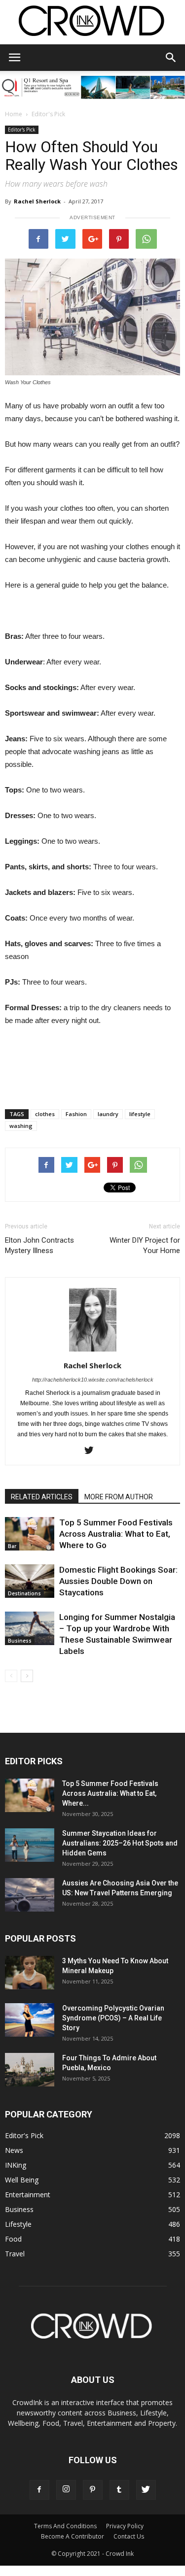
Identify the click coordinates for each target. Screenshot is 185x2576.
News (14, 2150)
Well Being (22, 2180)
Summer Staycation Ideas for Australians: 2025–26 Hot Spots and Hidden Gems (120, 1843)
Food (13, 2239)
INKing (16, 2165)
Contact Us (129, 2536)
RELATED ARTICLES (42, 1497)
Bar (12, 1546)
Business (20, 1641)
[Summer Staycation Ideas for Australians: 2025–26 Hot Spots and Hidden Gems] (30, 1845)
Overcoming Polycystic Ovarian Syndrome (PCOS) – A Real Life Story (113, 2018)
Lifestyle (18, 2224)
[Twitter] (92, 1451)
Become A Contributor (73, 2536)
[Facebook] (39, 2490)
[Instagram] (66, 2490)
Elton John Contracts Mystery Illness (39, 1245)
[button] (171, 58)
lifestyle (140, 1114)
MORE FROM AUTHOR (119, 1497)
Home (14, 114)
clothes (45, 1114)
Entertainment (28, 2195)
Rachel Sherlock (37, 201)
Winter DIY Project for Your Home (145, 1245)
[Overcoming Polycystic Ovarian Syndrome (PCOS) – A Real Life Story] (30, 2020)
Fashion (76, 1114)
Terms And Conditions (65, 2526)
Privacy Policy (125, 2526)
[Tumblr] (119, 2490)
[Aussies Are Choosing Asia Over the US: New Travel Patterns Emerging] (30, 1895)
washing (21, 1126)
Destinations (24, 1593)
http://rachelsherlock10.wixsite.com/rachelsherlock (93, 1380)
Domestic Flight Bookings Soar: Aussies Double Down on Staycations (118, 1581)
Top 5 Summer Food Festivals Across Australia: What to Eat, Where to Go (116, 1534)
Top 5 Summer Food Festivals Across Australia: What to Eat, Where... (110, 1793)
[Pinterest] (93, 2490)
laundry (108, 1114)
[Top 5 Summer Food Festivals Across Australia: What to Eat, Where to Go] (30, 1534)
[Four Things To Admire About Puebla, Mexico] (30, 2070)
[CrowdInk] (92, 23)
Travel (15, 2254)
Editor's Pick (48, 114)
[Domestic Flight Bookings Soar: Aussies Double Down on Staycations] (30, 1581)
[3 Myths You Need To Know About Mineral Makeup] (30, 1973)
